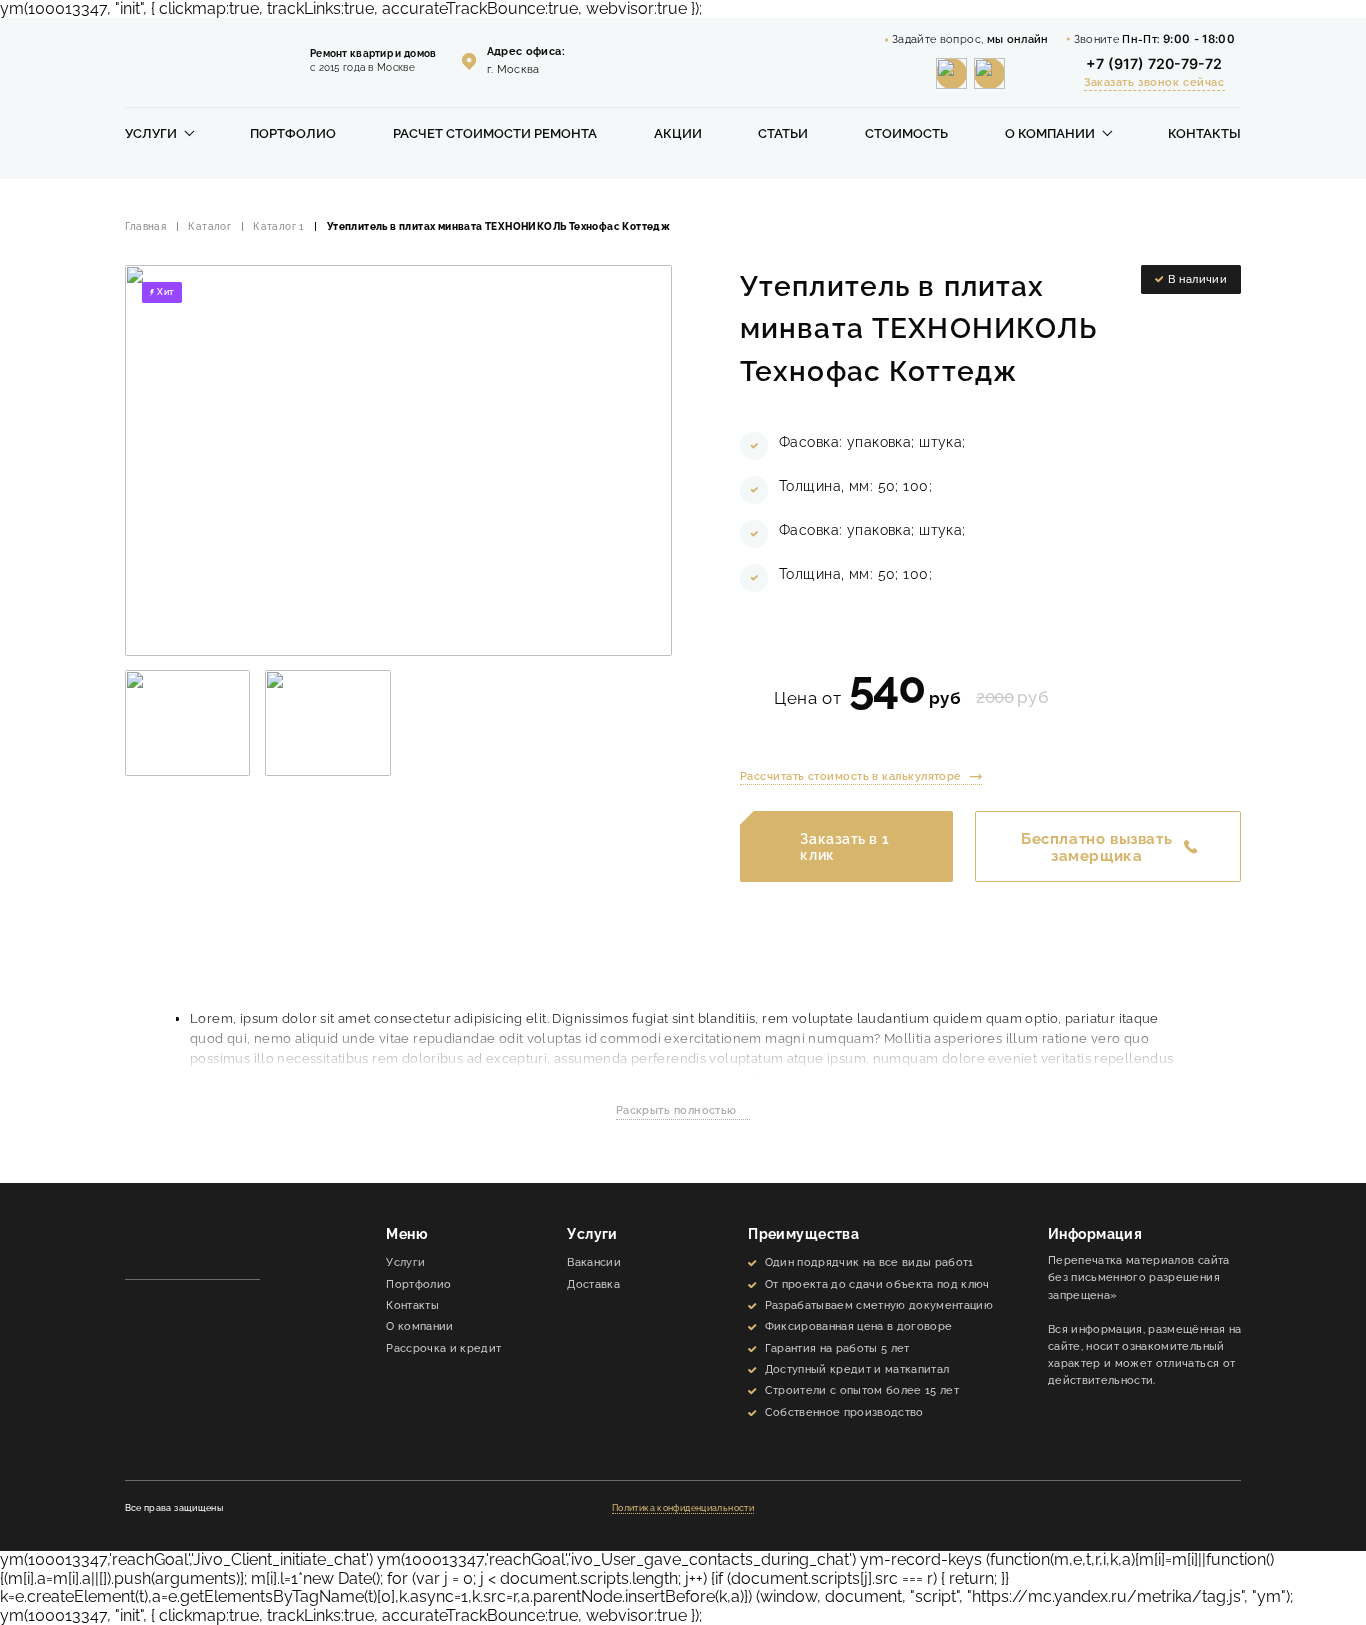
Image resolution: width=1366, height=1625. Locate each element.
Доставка (593, 1284)
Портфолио (293, 134)
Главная (146, 226)
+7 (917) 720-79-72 (1154, 63)
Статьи (783, 134)
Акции (678, 134)
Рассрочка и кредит (443, 1348)
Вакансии (594, 1262)
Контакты (1204, 134)
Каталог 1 (279, 226)
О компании (1050, 134)
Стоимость (906, 134)
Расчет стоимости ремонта (495, 134)
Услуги (151, 134)
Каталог (209, 226)
